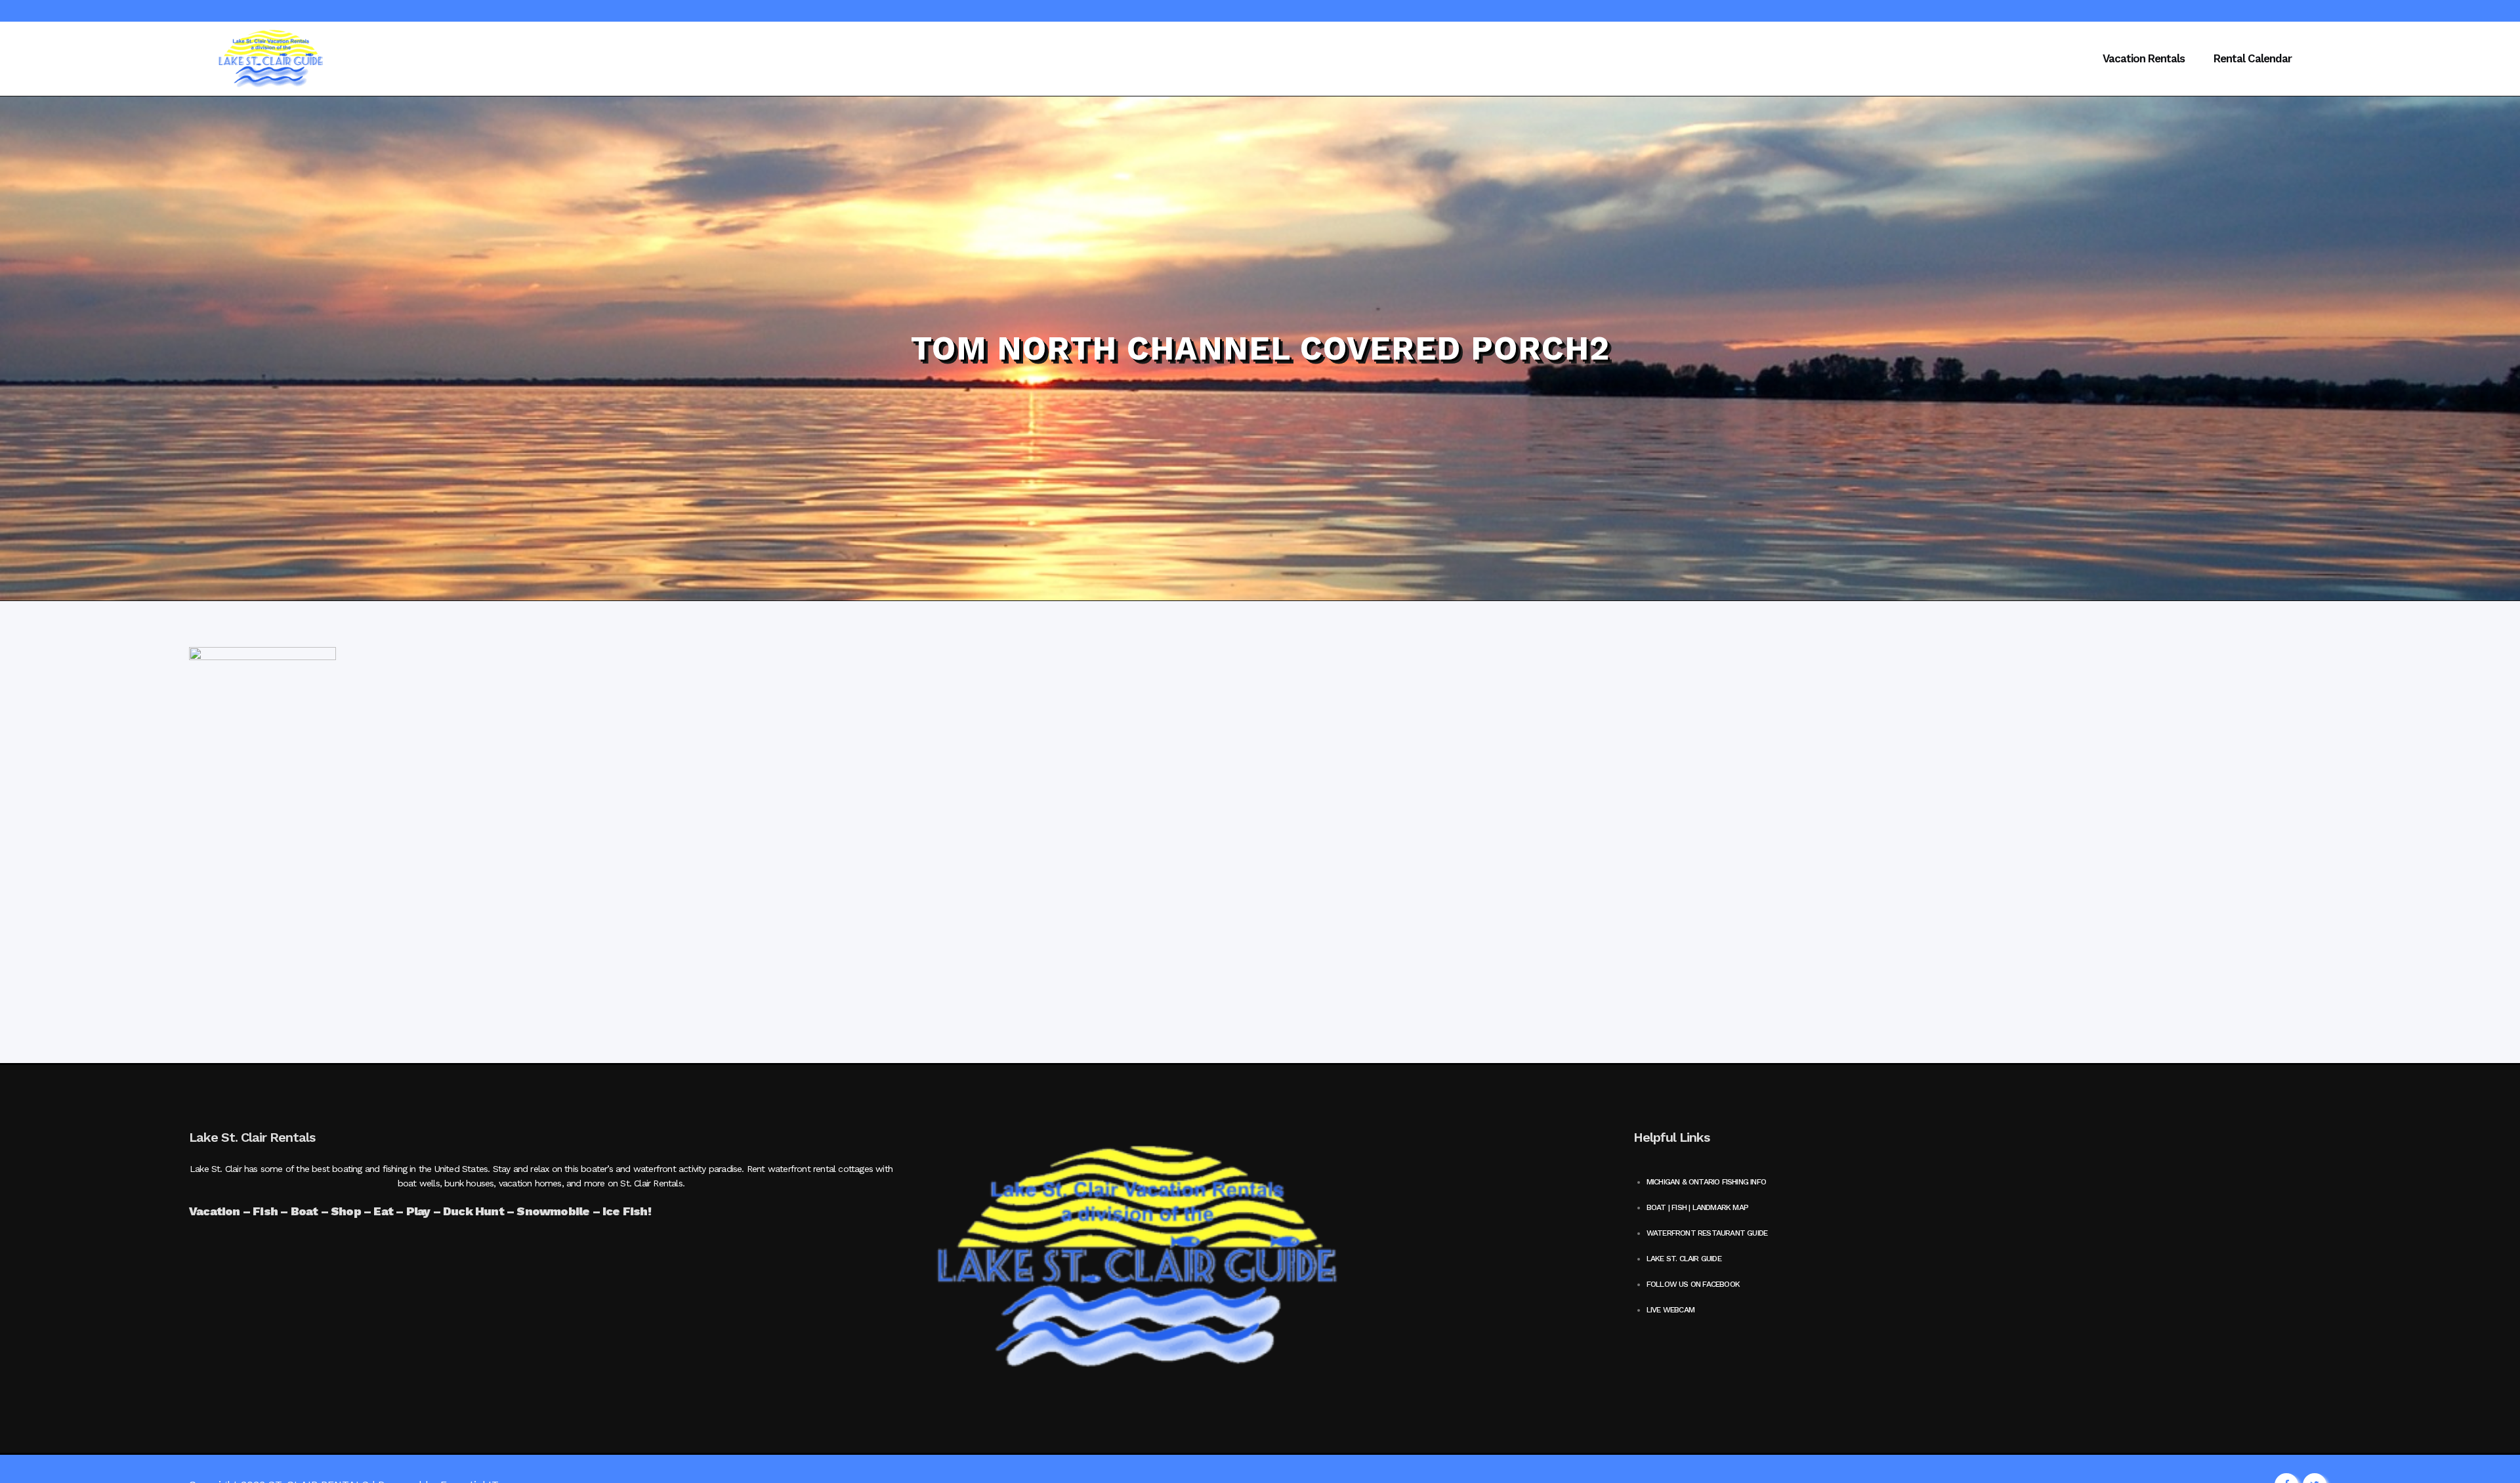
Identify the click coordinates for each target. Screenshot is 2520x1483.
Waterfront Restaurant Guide (1707, 1233)
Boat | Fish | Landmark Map (1697, 1207)
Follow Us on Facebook (1693, 1284)
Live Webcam (1670, 1310)
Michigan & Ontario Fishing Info (1706, 1182)
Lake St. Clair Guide (1684, 1259)
